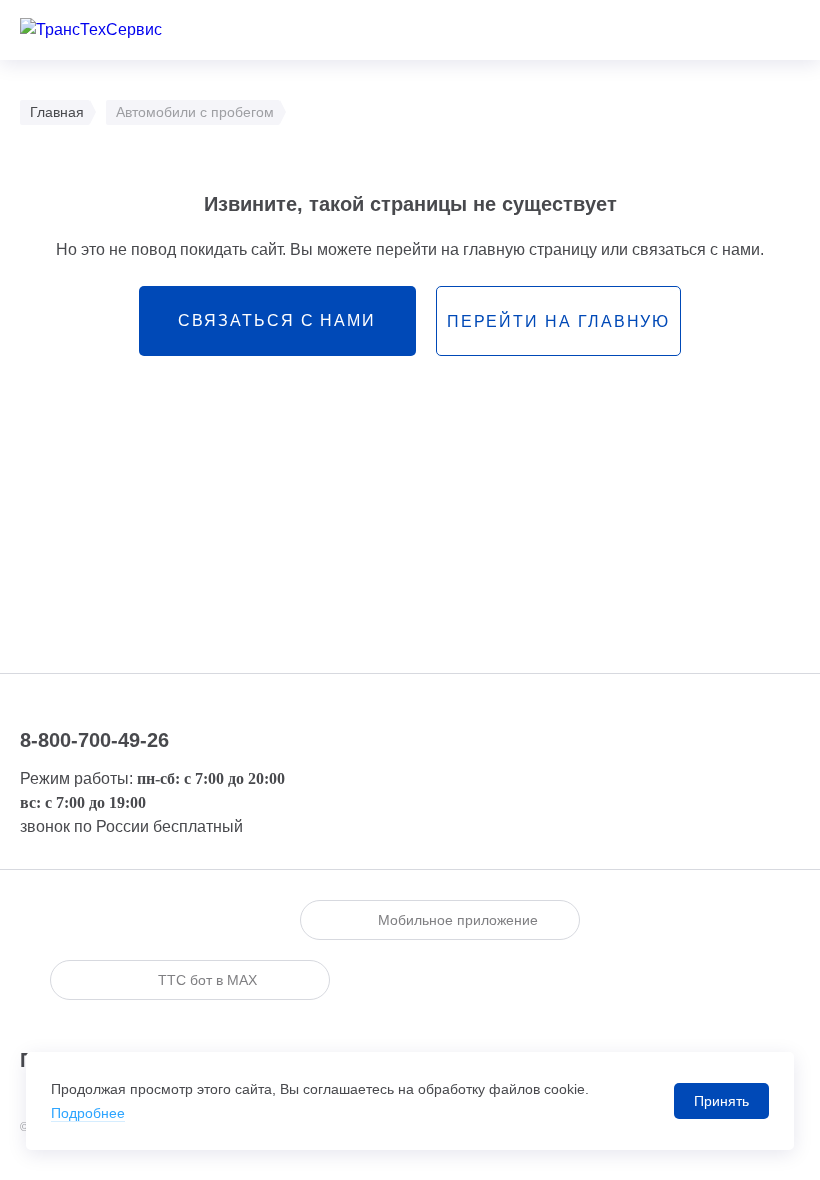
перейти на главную (559, 321)
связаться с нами (277, 320)
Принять (721, 1101)
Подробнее (88, 1113)
